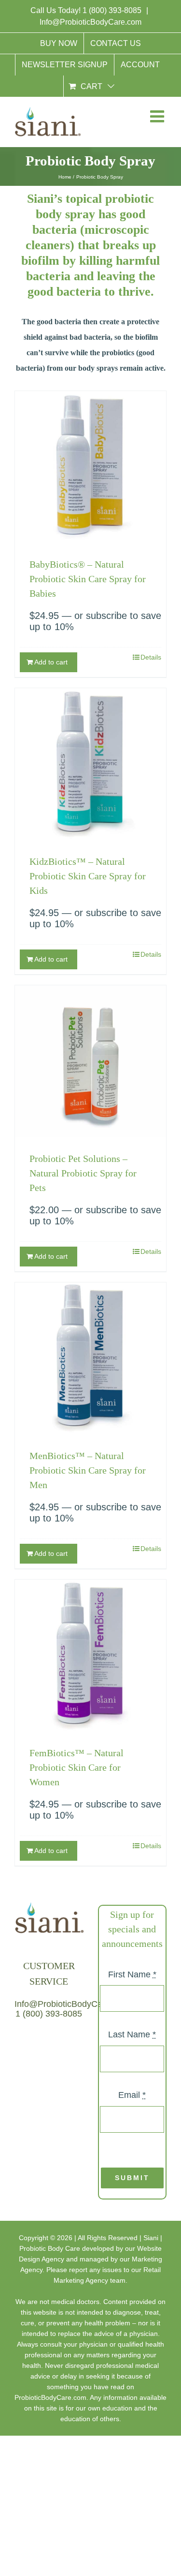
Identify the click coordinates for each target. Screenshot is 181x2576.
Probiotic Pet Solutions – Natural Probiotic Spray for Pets (83, 1173)
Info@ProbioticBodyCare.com (90, 22)
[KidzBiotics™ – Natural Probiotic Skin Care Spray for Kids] (90, 764)
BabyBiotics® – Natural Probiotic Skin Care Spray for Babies (88, 579)
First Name (132, 1974)
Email (132, 2095)
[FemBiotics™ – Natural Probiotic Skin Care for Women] (90, 1655)
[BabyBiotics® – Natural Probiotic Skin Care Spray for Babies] (90, 467)
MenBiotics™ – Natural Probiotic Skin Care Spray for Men (88, 1470)
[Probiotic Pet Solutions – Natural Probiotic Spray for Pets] (90, 1061)
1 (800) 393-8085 (113, 10)
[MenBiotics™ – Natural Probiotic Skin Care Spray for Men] (90, 1358)
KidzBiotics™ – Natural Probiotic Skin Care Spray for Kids (88, 876)
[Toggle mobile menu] (156, 118)
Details (151, 657)
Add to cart (51, 662)
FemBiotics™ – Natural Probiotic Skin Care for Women (77, 1767)
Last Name (132, 2034)
